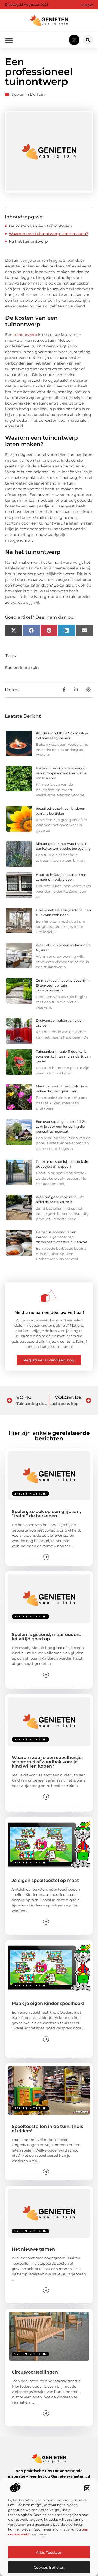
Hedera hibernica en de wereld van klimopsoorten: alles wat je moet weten (61, 773)
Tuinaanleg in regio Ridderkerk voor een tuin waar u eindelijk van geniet (63, 1056)
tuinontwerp (25, 335)
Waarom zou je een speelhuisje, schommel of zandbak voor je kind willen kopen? (47, 1762)
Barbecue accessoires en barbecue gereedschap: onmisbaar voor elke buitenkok (61, 1237)
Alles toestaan (49, 2552)
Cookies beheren (49, 2567)
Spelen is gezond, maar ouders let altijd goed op (46, 1637)
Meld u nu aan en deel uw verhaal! (49, 1312)
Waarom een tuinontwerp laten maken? (48, 234)
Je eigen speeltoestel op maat (45, 1880)
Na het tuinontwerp (28, 241)
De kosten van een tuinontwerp (40, 226)
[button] (87, 2488)
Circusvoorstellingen (35, 2372)
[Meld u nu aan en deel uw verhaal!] (49, 1296)
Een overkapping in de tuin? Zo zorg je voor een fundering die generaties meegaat (61, 1127)
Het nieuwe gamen (33, 2249)
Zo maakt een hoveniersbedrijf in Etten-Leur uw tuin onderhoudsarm (63, 985)
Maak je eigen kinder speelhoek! (48, 2003)
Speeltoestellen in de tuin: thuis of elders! (47, 2129)
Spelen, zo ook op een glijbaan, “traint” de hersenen (46, 1514)
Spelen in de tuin (28, 94)
